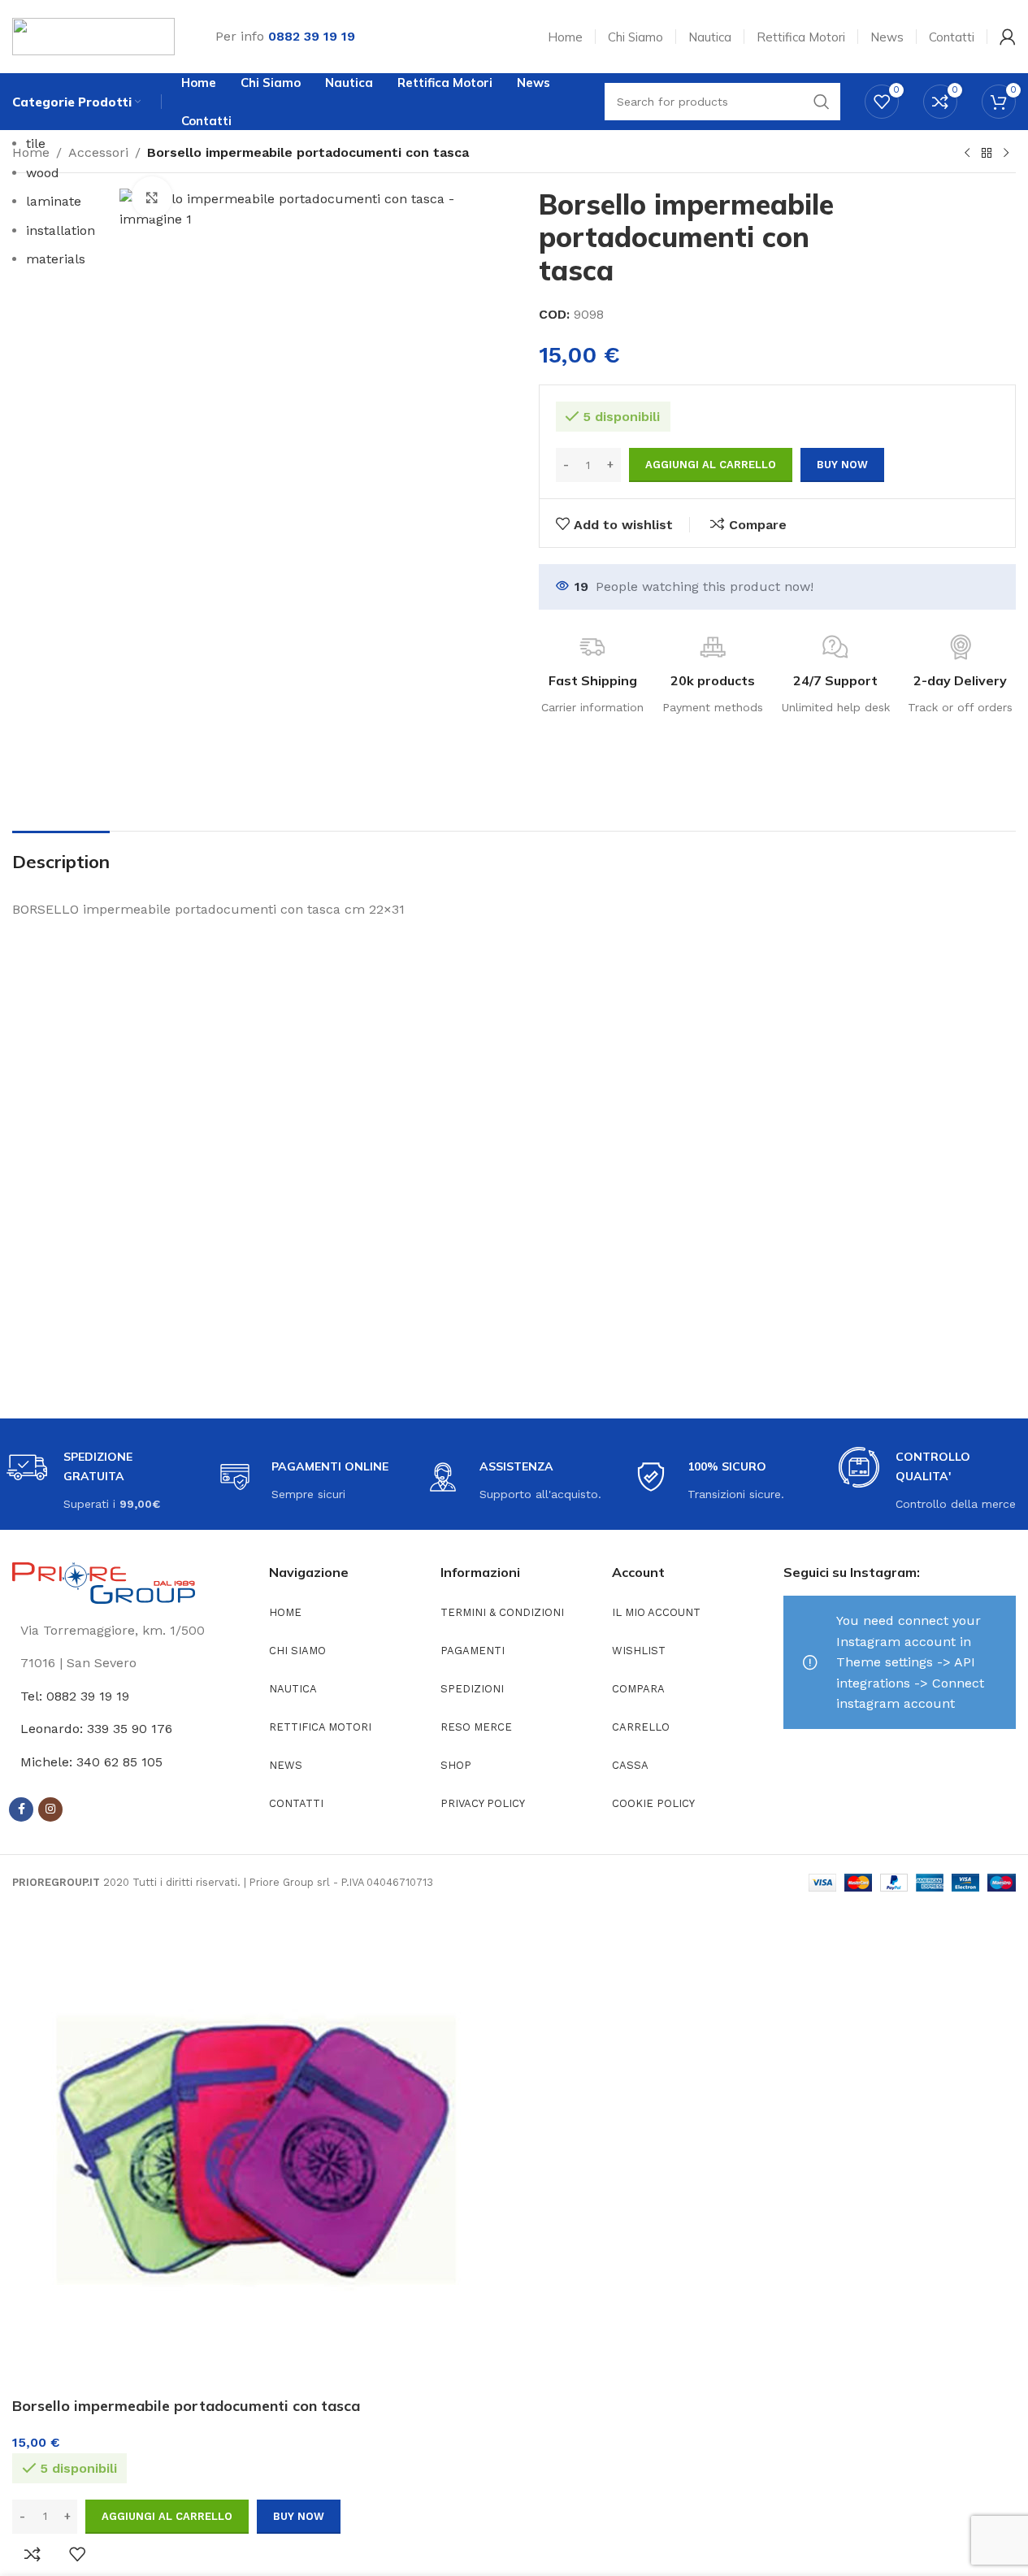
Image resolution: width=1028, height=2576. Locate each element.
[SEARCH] (822, 102)
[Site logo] (93, 35)
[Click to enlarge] (152, 197)
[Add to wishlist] (77, 2554)
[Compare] (33, 2554)
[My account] (1008, 37)
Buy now (299, 2516)
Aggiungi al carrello (711, 465)
